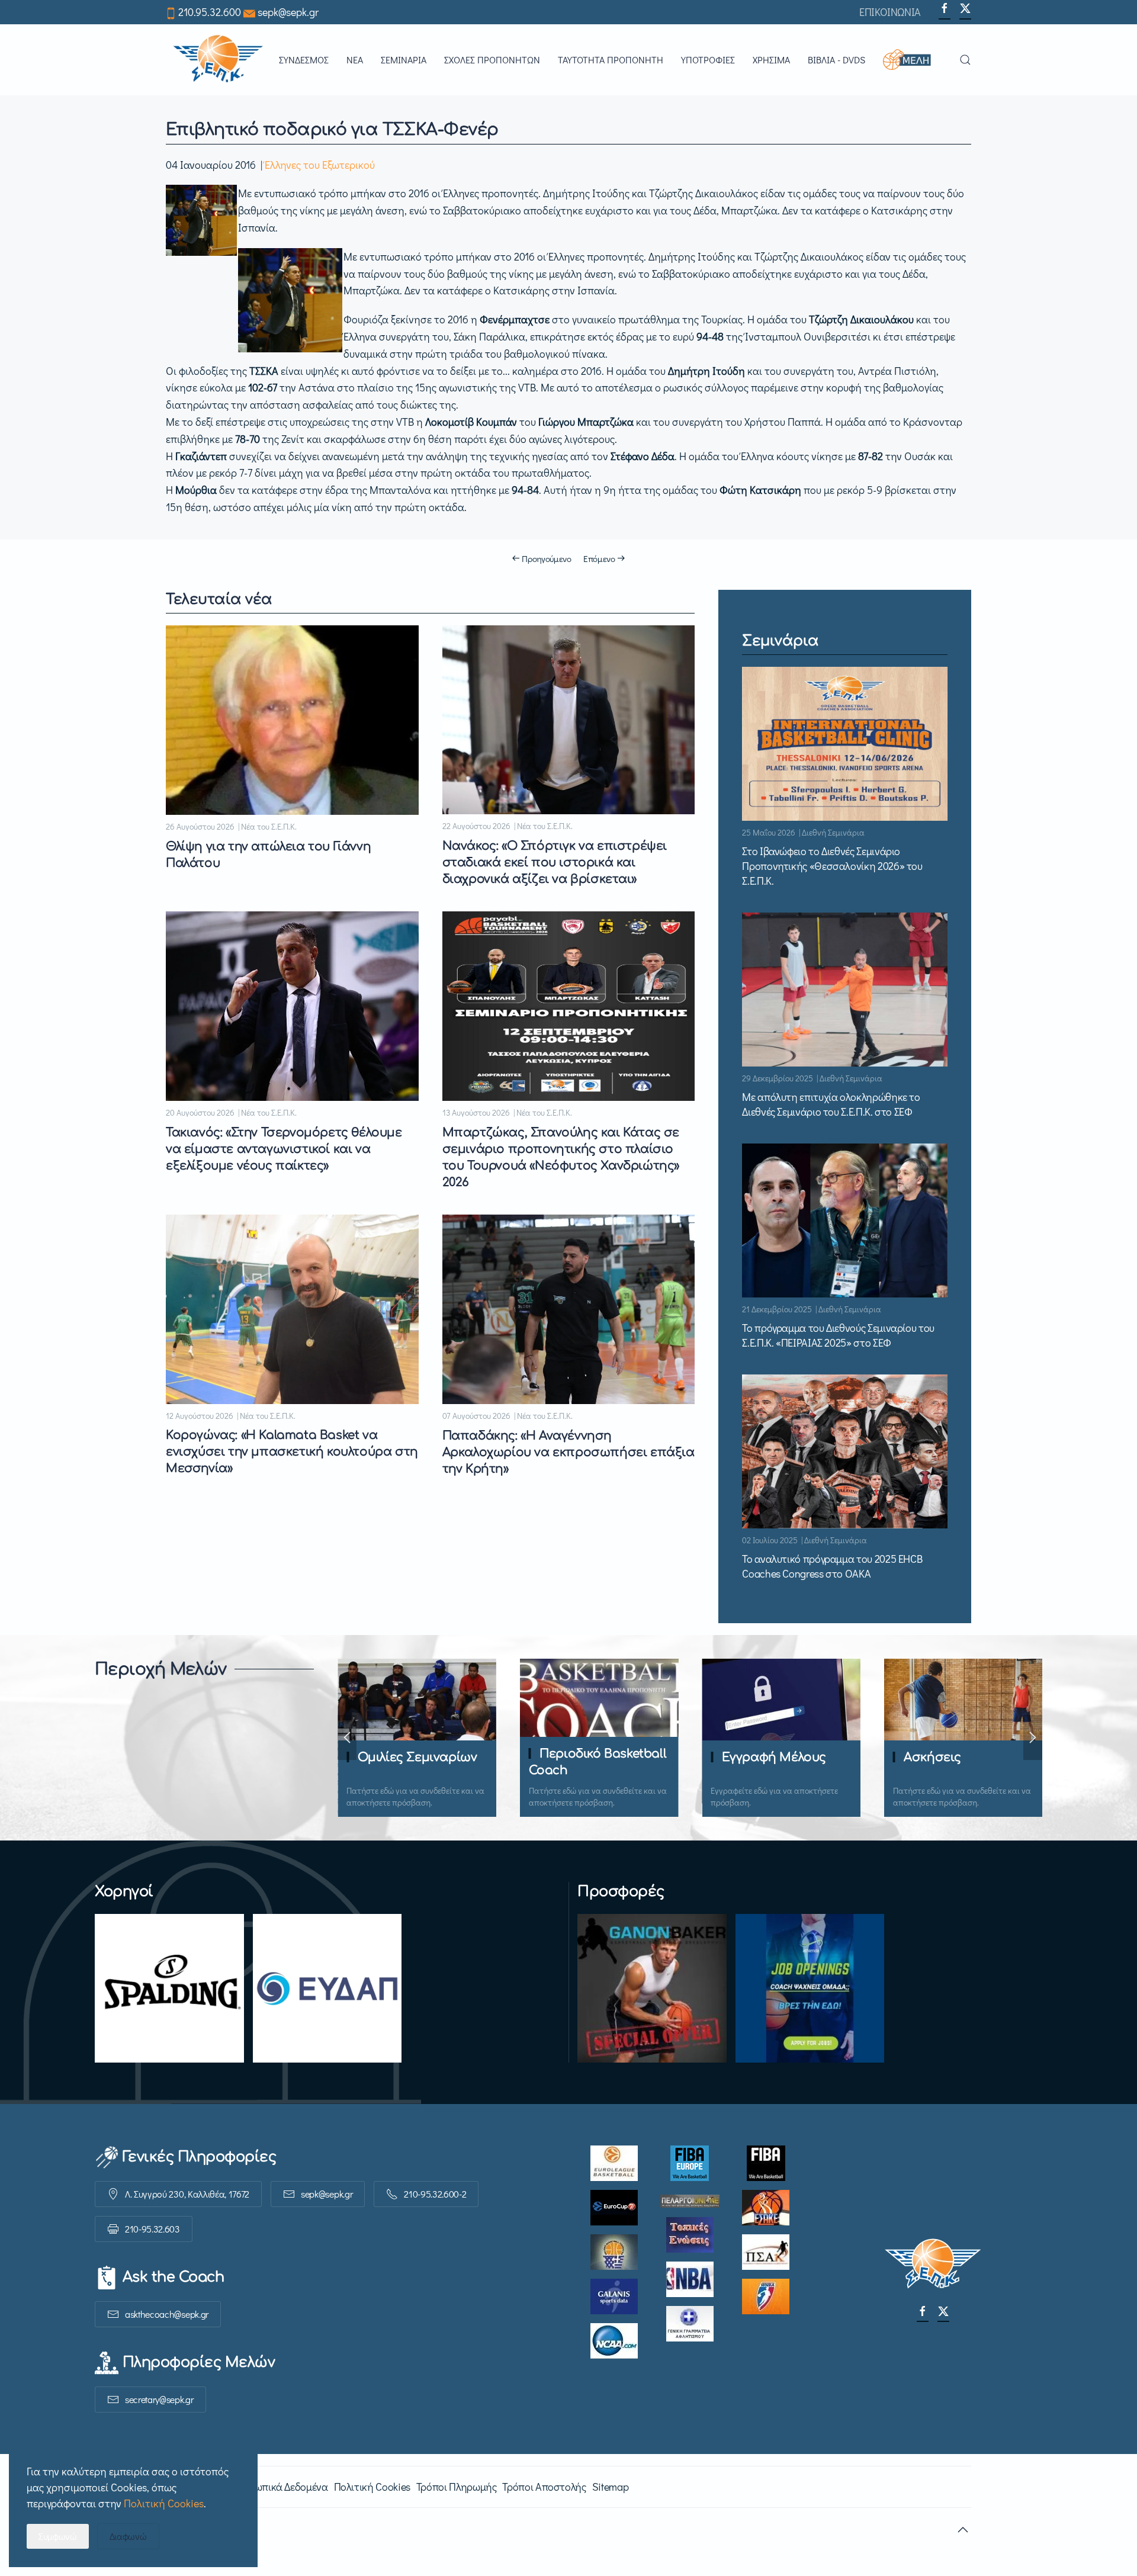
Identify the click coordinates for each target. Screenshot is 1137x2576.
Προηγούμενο (547, 558)
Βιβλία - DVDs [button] (836, 60)
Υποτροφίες (708, 60)
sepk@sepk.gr (288, 12)
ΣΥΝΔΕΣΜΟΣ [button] (304, 60)
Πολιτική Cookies (372, 2487)
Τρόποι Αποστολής (544, 2487)
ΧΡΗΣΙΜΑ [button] (771, 60)
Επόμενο (599, 558)
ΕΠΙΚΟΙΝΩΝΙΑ (890, 12)
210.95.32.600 (210, 12)
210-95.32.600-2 (435, 2194)
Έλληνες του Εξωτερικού (320, 165)
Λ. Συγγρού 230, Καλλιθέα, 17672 (187, 2194)
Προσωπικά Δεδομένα (279, 2487)
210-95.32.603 (152, 2229)
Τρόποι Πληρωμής (457, 2487)
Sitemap (610, 2487)
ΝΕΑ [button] (355, 60)
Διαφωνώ (128, 2536)
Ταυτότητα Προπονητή (611, 60)
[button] (912, 60)
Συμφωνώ (58, 2536)
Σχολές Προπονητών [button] (492, 60)
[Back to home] (218, 60)
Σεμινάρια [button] (404, 60)
